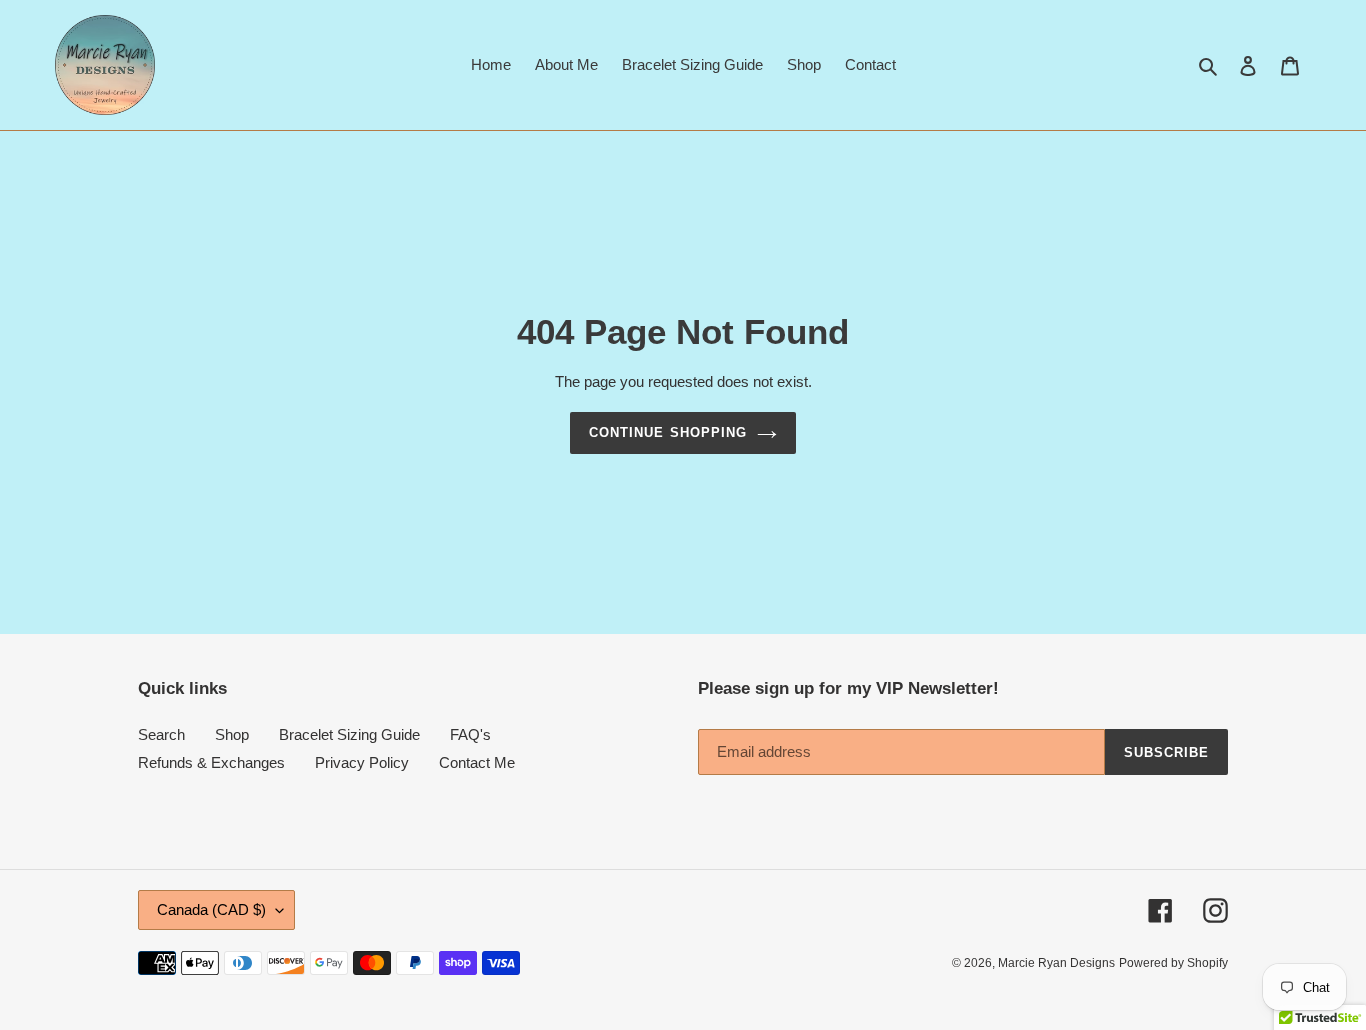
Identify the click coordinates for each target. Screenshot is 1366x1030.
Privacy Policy (362, 762)
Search (161, 734)
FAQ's (470, 734)
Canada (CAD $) (211, 909)
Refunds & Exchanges (211, 762)
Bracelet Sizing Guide (349, 734)
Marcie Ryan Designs (1056, 963)
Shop (232, 734)
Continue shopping (668, 432)
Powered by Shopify (1173, 963)
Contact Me (477, 762)
